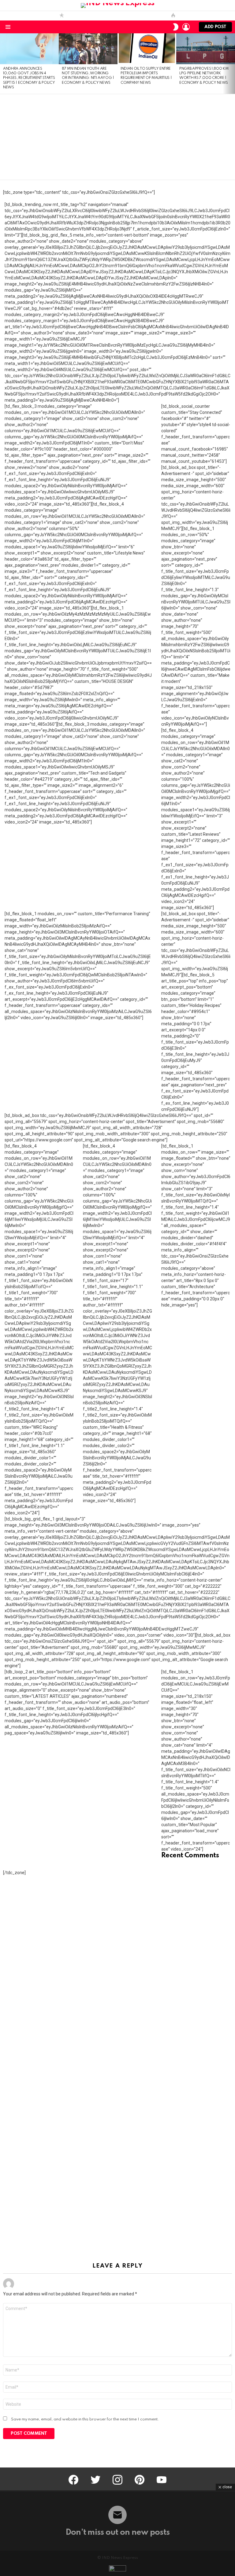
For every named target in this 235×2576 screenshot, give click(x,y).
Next (232, 63)
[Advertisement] (117, 137)
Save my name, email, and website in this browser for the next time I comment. (85, 2419)
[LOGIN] (186, 27)
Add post (215, 27)
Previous (3, 63)
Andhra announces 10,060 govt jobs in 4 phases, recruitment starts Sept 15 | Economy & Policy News (29, 78)
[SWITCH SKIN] (176, 27)
